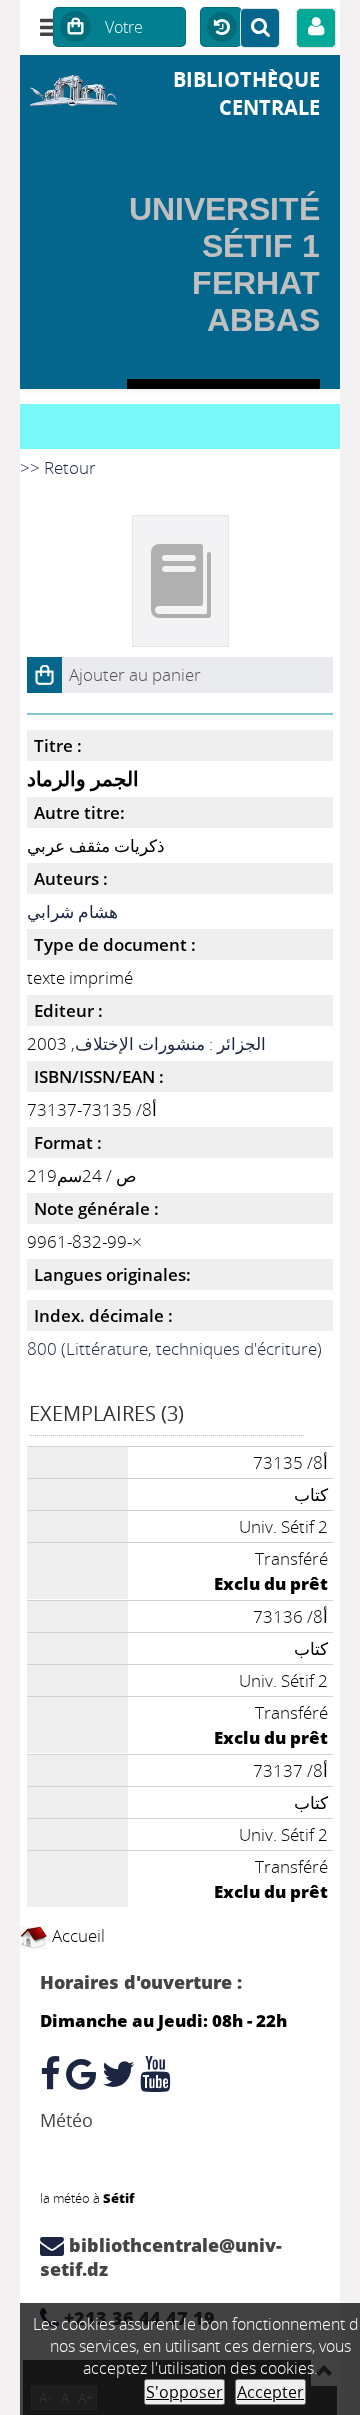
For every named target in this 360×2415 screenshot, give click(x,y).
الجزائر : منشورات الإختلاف (170, 1043)
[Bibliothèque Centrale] (73, 88)
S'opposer (184, 2392)
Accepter (270, 2392)
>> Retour (58, 467)
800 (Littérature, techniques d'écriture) (174, 1348)
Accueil (76, 1935)
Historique (221, 28)
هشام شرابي (72, 911)
